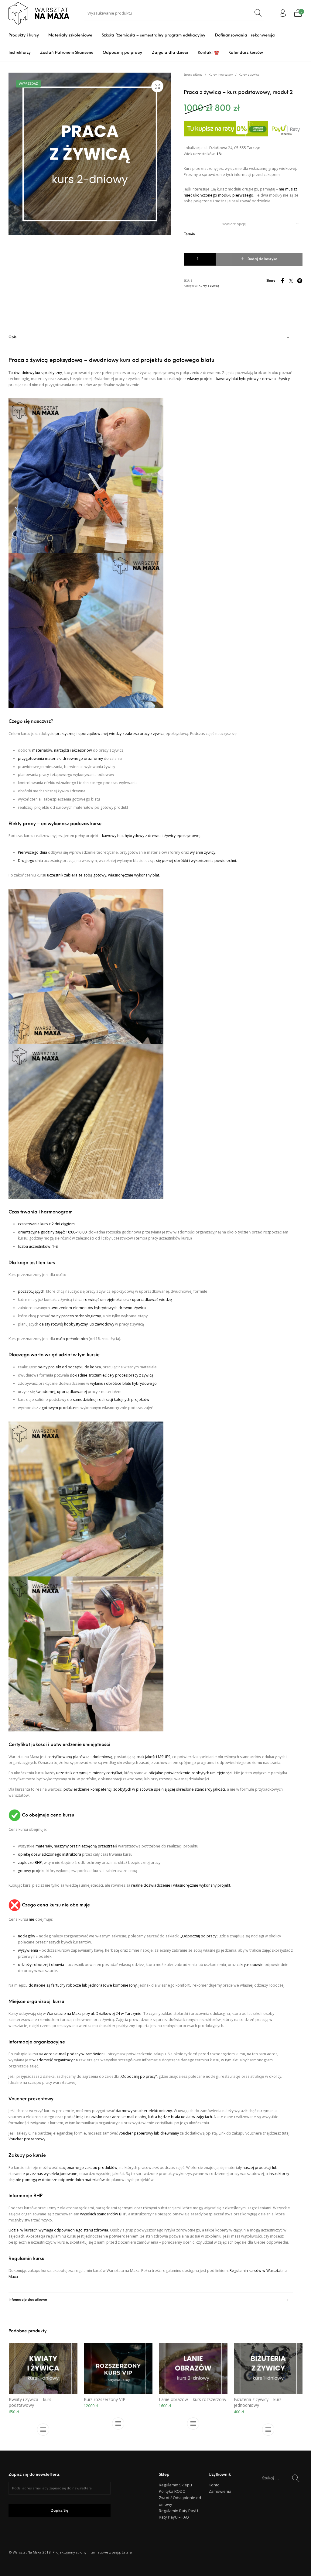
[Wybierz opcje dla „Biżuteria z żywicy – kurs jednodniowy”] (268, 2430)
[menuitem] (24, 35)
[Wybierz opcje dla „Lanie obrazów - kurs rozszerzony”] (193, 2423)
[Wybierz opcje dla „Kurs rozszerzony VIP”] (118, 2423)
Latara (127, 2552)
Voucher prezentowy (27, 2139)
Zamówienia (220, 2491)
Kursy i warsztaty (221, 75)
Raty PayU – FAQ (174, 2517)
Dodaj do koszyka (263, 259)
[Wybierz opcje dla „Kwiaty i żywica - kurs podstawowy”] (43, 2430)
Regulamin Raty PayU (178, 2511)
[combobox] (261, 224)
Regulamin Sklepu (175, 2485)
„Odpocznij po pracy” (199, 1936)
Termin (190, 234)
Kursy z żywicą (249, 75)
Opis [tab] (12, 337)
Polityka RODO (172, 2491)
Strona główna (193, 75)
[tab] (151, 1312)
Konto (214, 2485)
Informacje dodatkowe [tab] (28, 2300)
